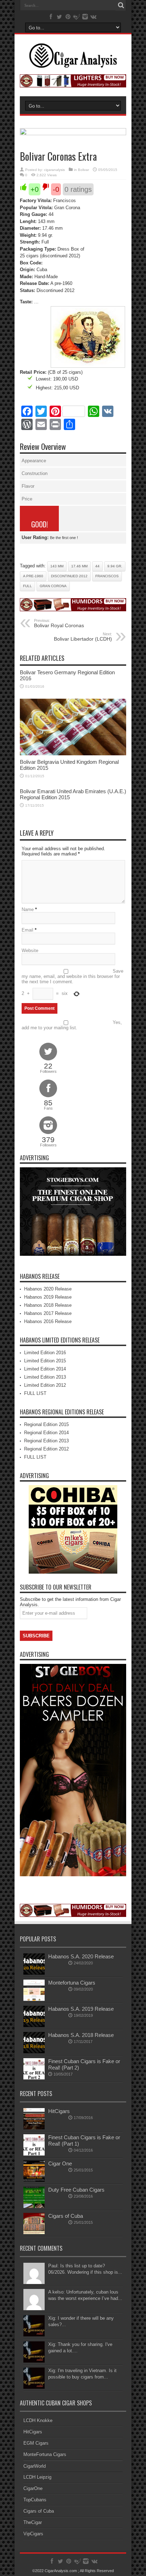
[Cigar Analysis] (73, 63)
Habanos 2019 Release (48, 1297)
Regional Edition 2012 (46, 1449)
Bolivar (83, 170)
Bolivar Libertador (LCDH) (83, 637)
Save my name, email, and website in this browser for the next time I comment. (72, 976)
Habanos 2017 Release (48, 1313)
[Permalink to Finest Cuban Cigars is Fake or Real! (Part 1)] (34, 2154)
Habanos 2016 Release (48, 1321)
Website (30, 951)
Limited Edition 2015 (45, 1361)
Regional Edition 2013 (46, 1441)
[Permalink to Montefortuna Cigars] (34, 1999)
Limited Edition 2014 (45, 1369)
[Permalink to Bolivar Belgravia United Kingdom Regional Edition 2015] (73, 754)
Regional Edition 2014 (46, 1433)
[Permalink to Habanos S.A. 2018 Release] (34, 2052)
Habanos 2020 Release (48, 1289)
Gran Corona (53, 586)
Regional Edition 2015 (46, 1424)
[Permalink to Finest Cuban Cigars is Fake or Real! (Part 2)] (34, 2078)
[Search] (121, 5)
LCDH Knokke (38, 2420)
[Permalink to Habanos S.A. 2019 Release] (34, 2025)
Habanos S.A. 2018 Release (81, 2035)
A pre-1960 (33, 576)
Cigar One (60, 2163)
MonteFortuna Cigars (45, 2454)
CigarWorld (35, 2466)
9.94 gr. (115, 566)
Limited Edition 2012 (45, 1385)
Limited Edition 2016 (45, 1353)
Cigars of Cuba (66, 2216)
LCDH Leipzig (37, 2477)
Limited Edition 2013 (45, 1377)
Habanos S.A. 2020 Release (81, 1956)
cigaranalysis (54, 170)
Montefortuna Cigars (72, 1983)
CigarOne (33, 2488)
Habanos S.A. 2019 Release (81, 2009)
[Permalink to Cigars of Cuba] (34, 2232)
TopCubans (35, 2500)
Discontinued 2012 (69, 576)
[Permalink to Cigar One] (34, 2180)
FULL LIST (35, 1393)
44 (97, 566)
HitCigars (59, 2111)
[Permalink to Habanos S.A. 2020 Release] (34, 1973)
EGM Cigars (36, 2443)
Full (27, 586)
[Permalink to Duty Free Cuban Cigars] (34, 2206)
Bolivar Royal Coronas (59, 623)
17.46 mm (79, 566)
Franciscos (107, 576)
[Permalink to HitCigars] (34, 2128)
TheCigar (33, 2522)
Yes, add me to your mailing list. (72, 1025)
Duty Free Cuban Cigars (76, 2190)
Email (27, 930)
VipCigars (33, 2534)
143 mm (57, 566)
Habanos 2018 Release (48, 1305)
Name (28, 909)
